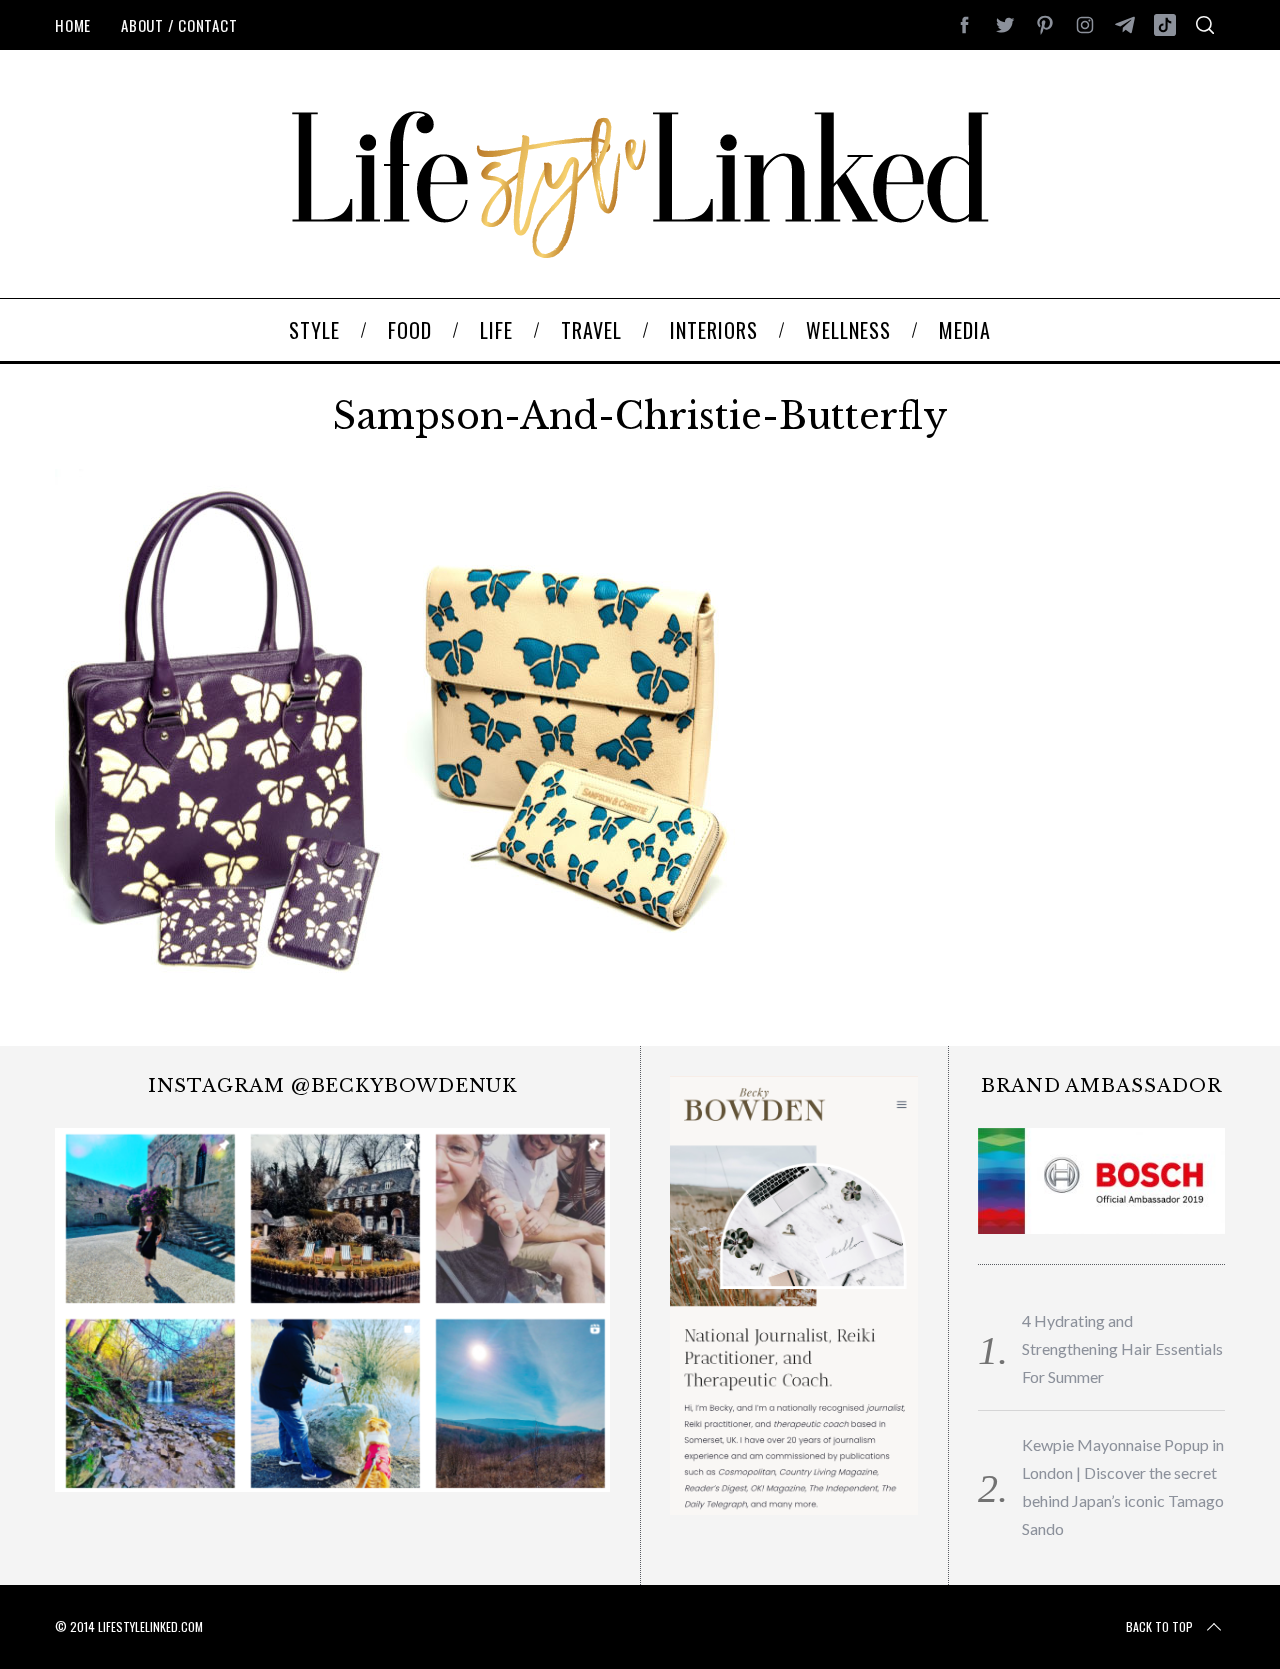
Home (73, 25)
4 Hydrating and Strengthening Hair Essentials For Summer (1122, 1348)
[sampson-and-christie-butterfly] (395, 972)
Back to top (1159, 1626)
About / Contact (179, 25)
